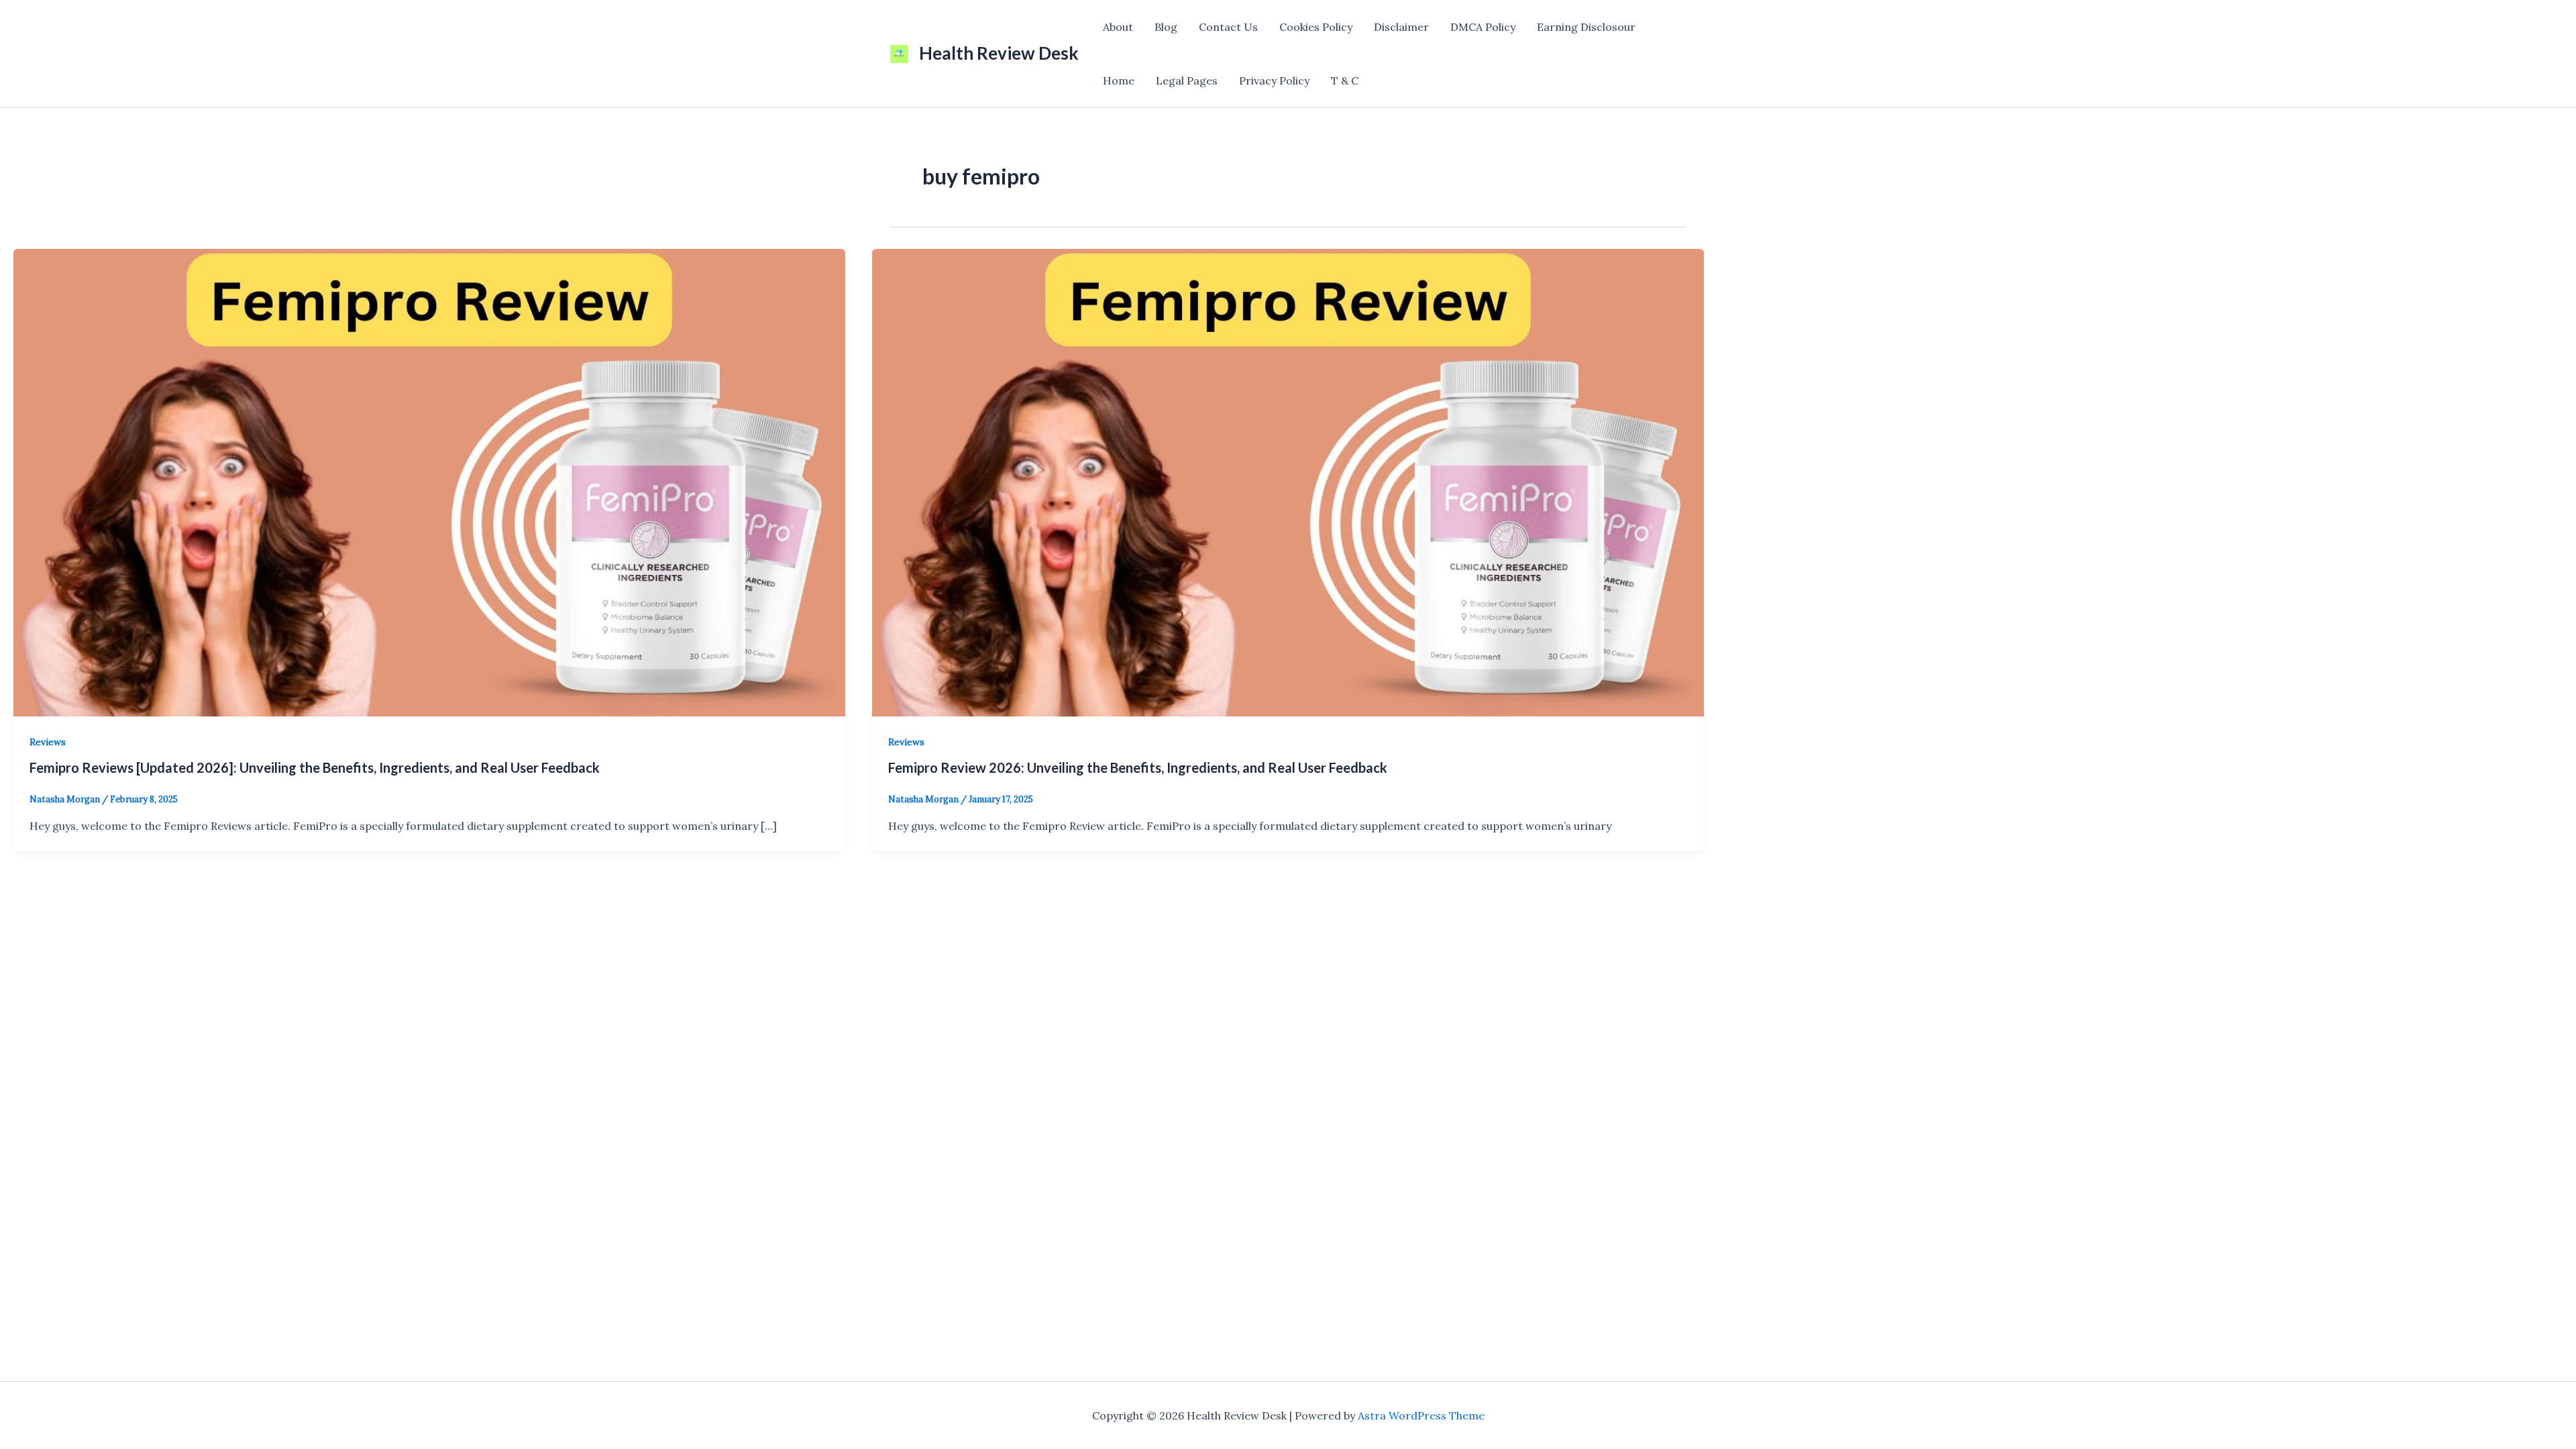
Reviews (48, 742)
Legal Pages (1187, 80)
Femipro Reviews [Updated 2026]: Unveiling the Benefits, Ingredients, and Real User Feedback (315, 767)
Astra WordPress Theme (1421, 1415)
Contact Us (1228, 27)
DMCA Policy (1483, 27)
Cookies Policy (1316, 27)
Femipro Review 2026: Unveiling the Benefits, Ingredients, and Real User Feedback (1138, 767)
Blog (1166, 27)
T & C (1345, 80)
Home (1119, 80)
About (1118, 27)
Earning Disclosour (1586, 27)
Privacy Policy (1274, 80)
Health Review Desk (999, 53)
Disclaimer (1401, 27)
